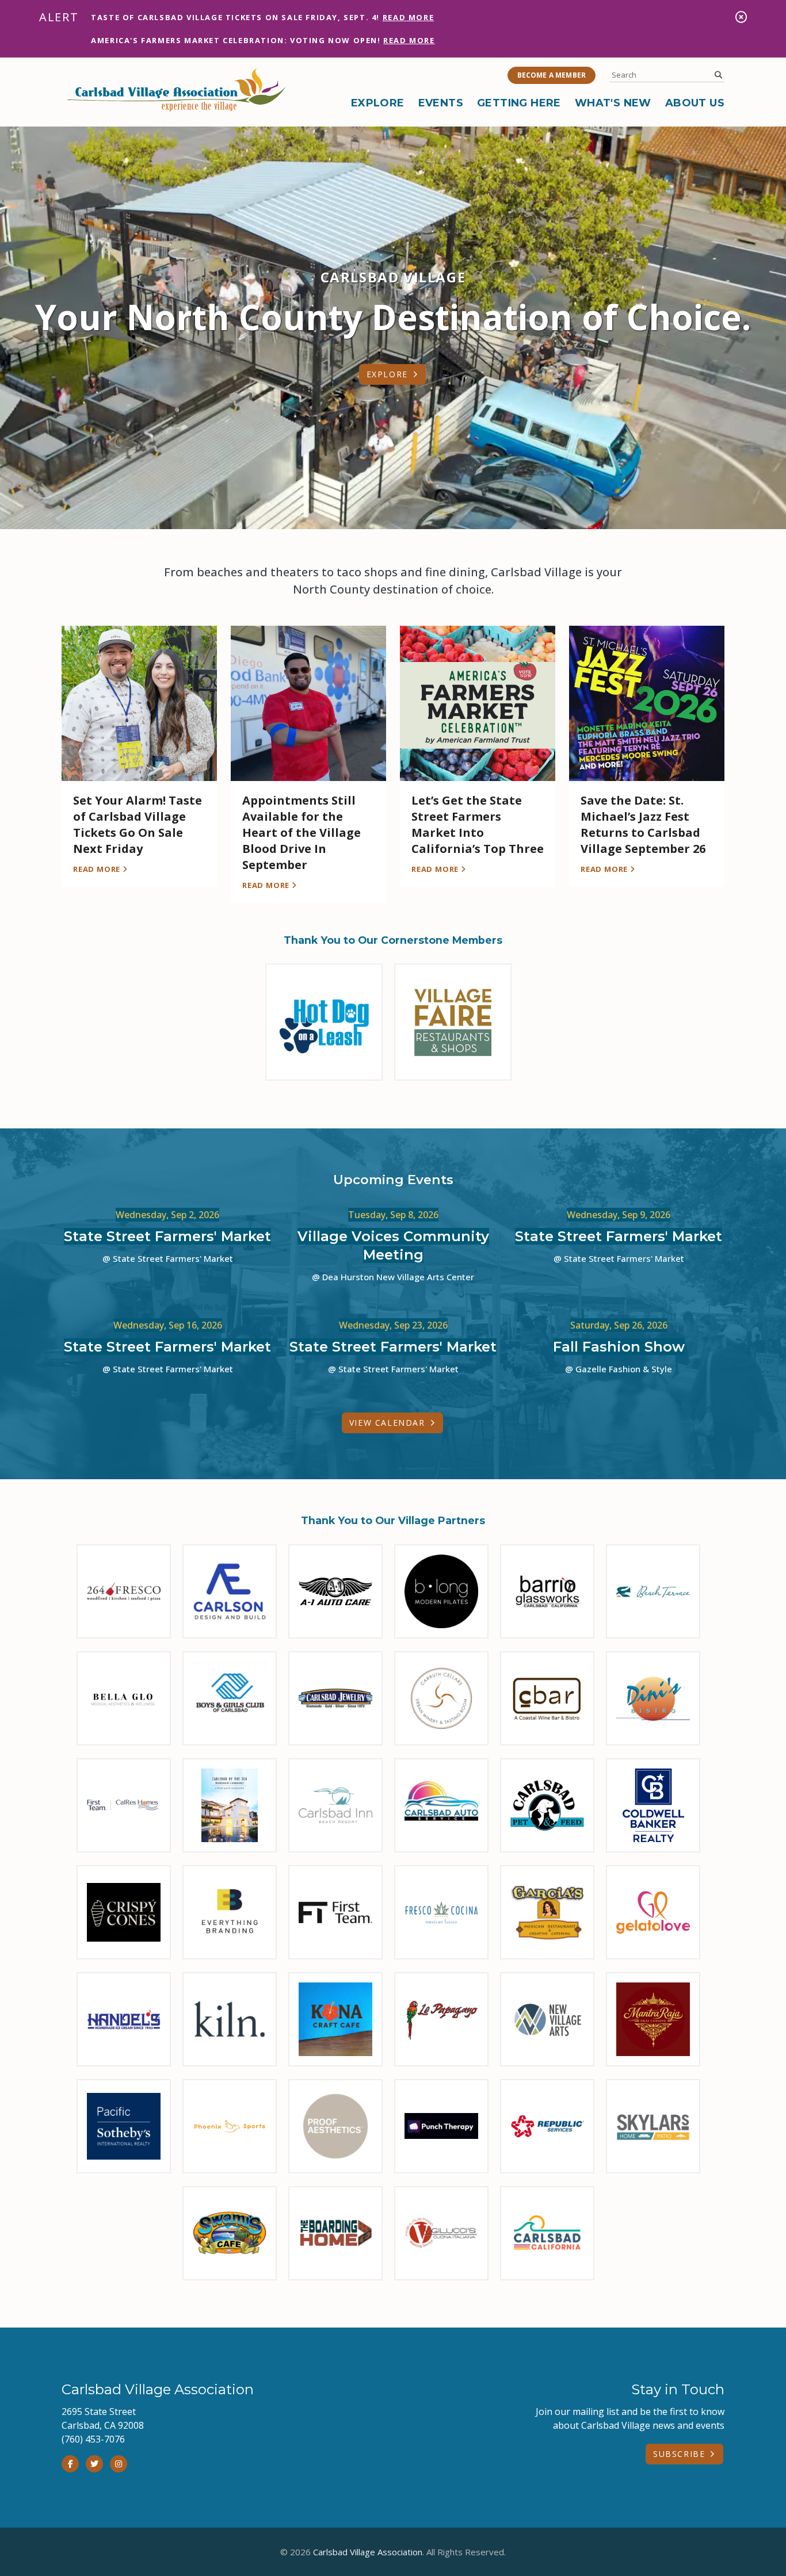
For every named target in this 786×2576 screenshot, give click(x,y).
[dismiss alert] (741, 17)
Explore (378, 103)
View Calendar (387, 1423)
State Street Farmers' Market (167, 1236)
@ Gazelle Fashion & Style (619, 1369)
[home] (177, 90)
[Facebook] (70, 2464)
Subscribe (679, 2454)
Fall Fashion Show (619, 1347)
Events (441, 103)
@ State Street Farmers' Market (168, 1258)
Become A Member (552, 75)
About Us (695, 103)
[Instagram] (119, 2464)
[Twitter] (94, 2464)
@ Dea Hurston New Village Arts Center (393, 1277)
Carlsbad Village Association (368, 2552)
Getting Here (519, 103)
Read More (408, 17)
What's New (613, 103)
